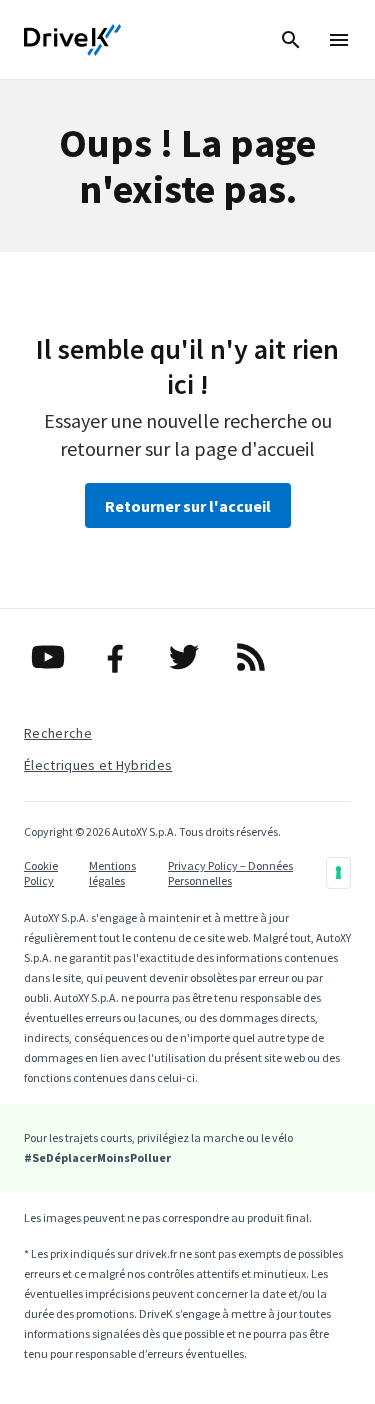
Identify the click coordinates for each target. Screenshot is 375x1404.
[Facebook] (120, 657)
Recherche (58, 733)
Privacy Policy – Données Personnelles (230, 873)
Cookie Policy (41, 873)
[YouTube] (52, 657)
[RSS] (255, 657)
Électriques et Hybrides (98, 765)
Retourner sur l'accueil (188, 506)
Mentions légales (112, 873)
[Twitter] (188, 657)
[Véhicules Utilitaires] (73, 40)
